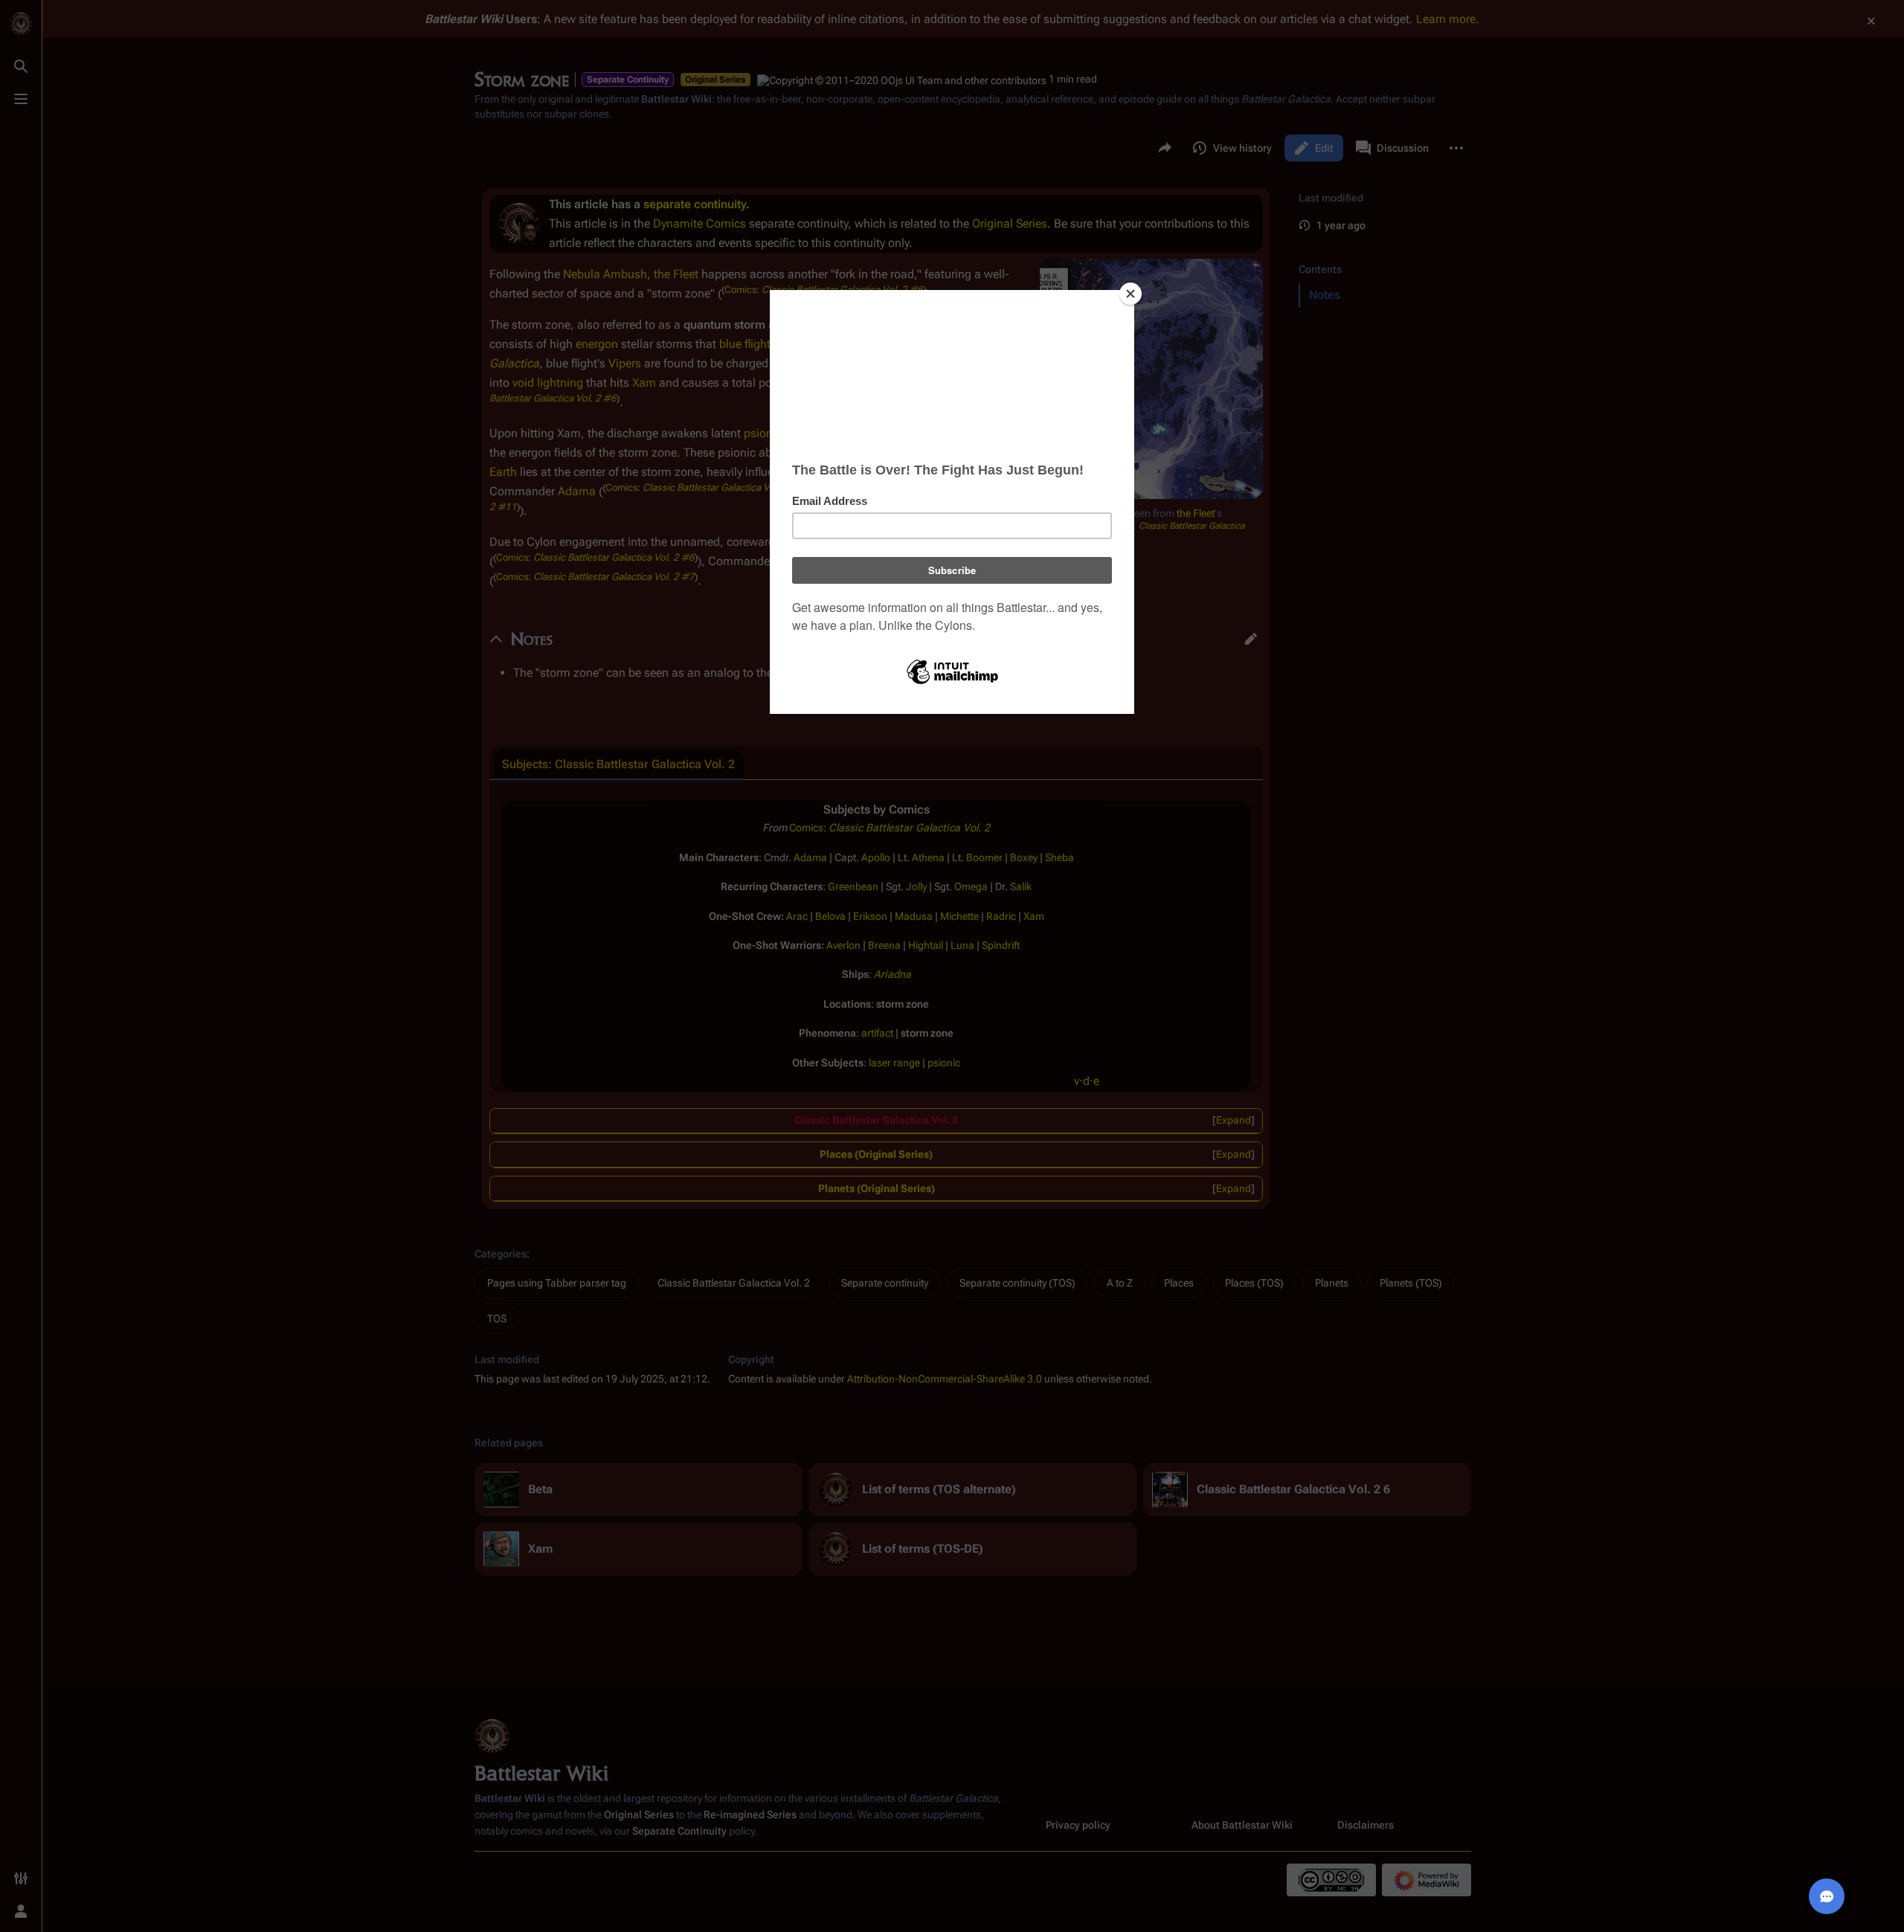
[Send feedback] (1827, 1896)
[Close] (1130, 294)
